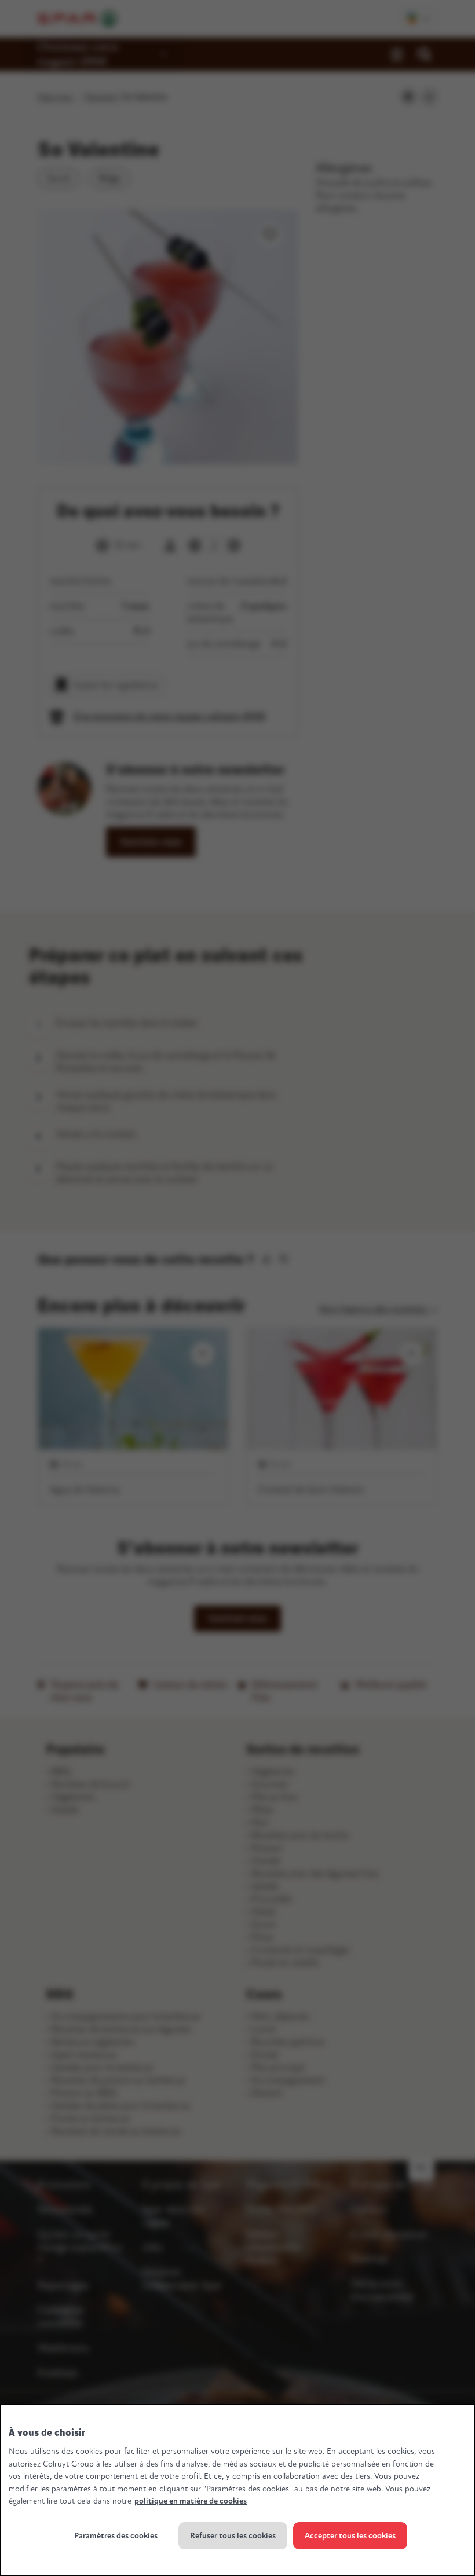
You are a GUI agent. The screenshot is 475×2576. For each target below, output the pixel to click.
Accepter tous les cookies (350, 2536)
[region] (237, 2490)
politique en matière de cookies (191, 2501)
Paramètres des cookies (116, 2536)
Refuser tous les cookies (233, 2536)
